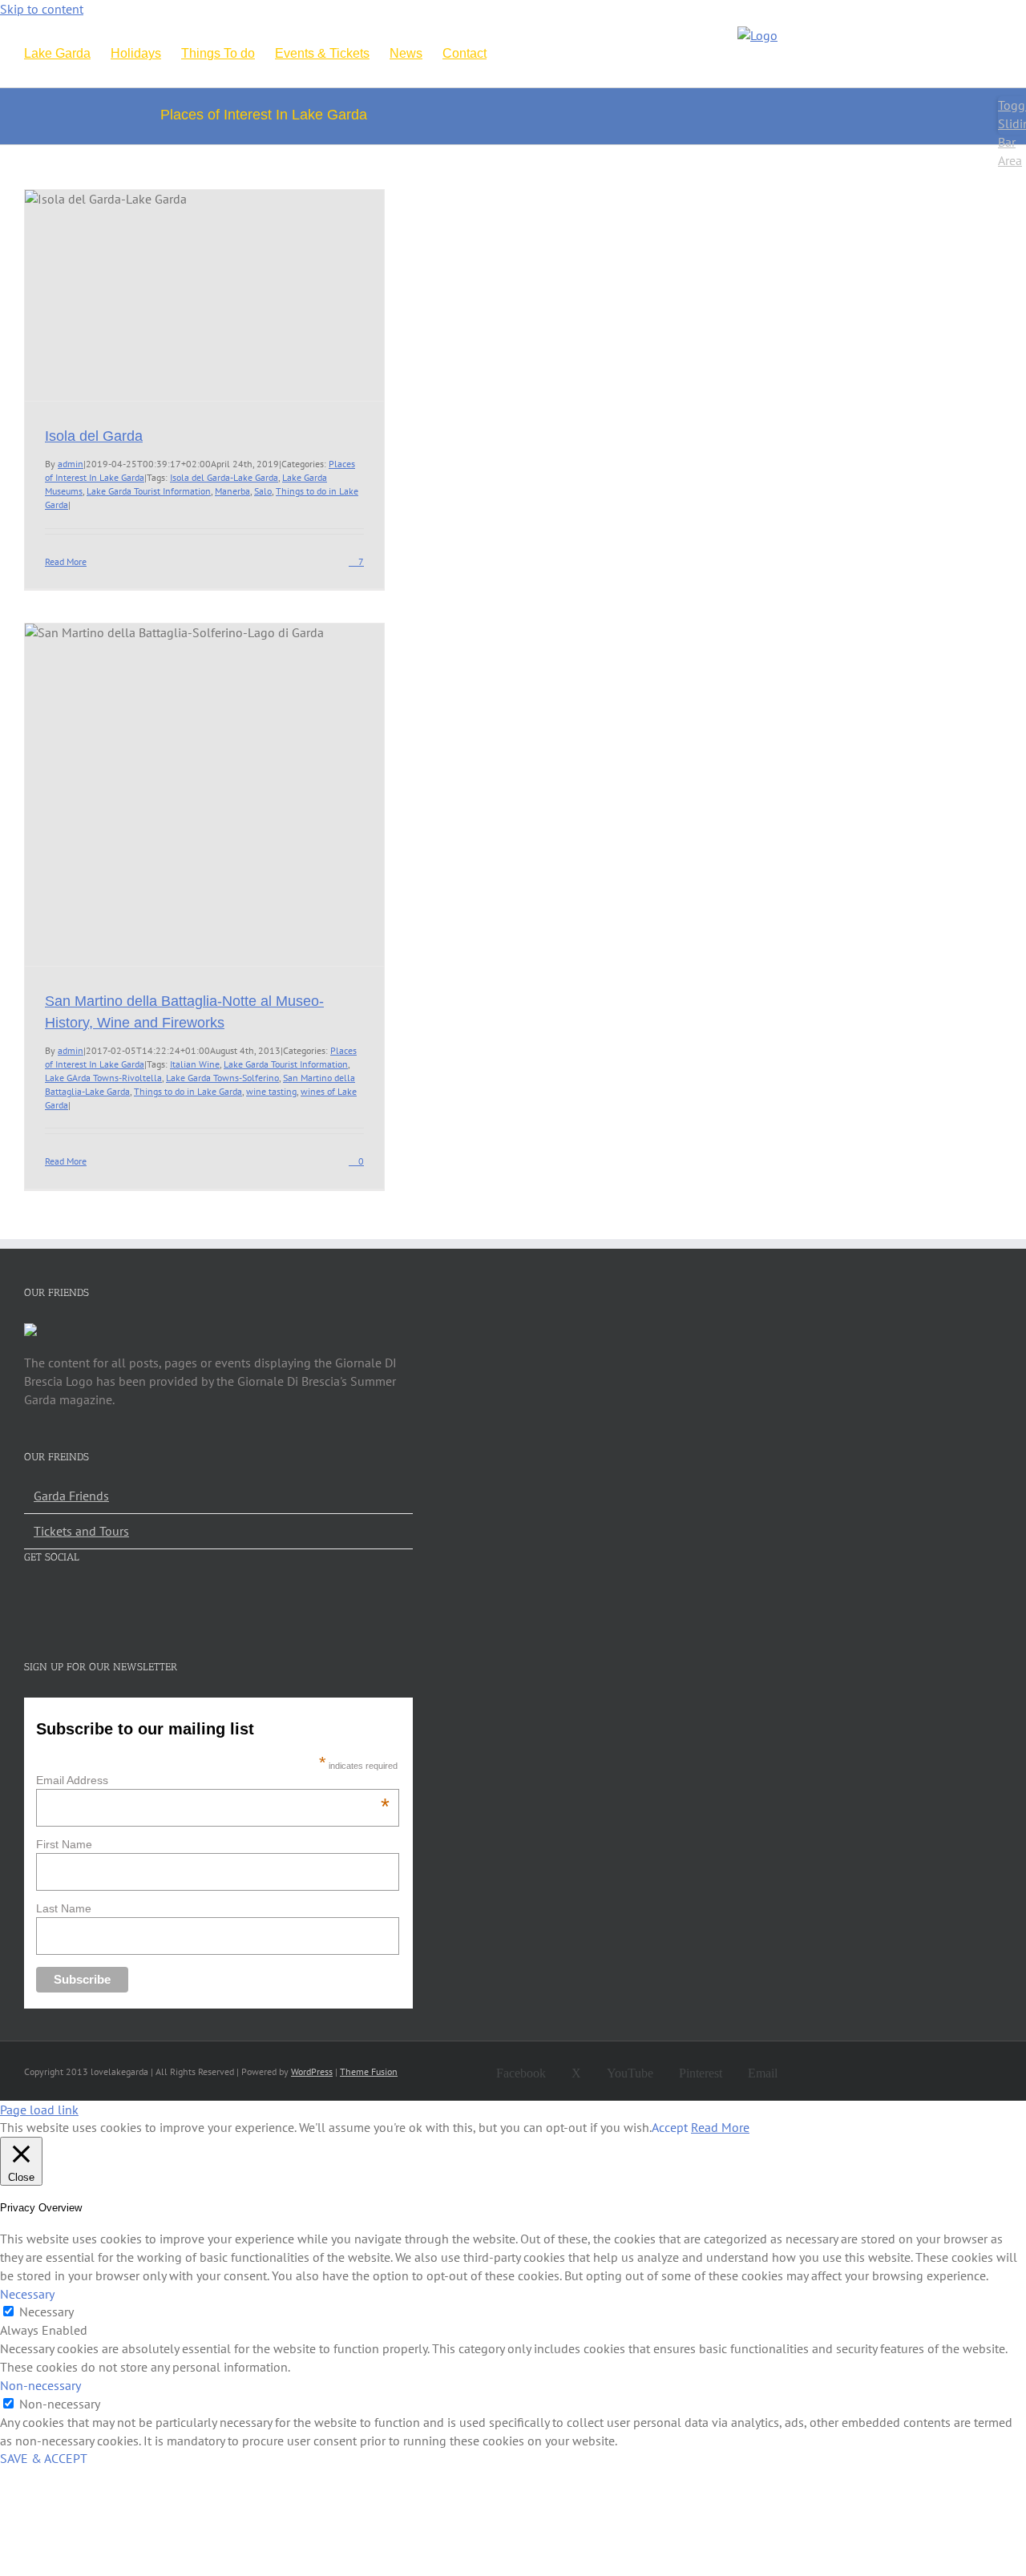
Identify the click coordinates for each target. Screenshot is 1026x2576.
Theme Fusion (369, 2071)
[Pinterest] (116, 1597)
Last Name (64, 1908)
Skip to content (42, 9)
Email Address (213, 1780)
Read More (66, 561)
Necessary (46, 2312)
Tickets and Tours (81, 1531)
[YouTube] (88, 1597)
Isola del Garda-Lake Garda (224, 477)
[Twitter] (60, 1597)
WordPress (312, 2071)
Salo (263, 491)
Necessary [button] (27, 2294)
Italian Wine (195, 1064)
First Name (64, 1844)
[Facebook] (32, 1597)
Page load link (39, 2110)
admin (71, 464)
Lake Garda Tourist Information (149, 491)
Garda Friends (71, 1496)
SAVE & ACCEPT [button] (44, 2458)
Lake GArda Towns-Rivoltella (103, 1078)
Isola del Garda (94, 436)
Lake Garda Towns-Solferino (222, 1078)
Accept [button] (670, 2127)
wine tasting (271, 1091)
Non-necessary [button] (40, 2385)
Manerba (232, 491)
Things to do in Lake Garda (188, 1091)
